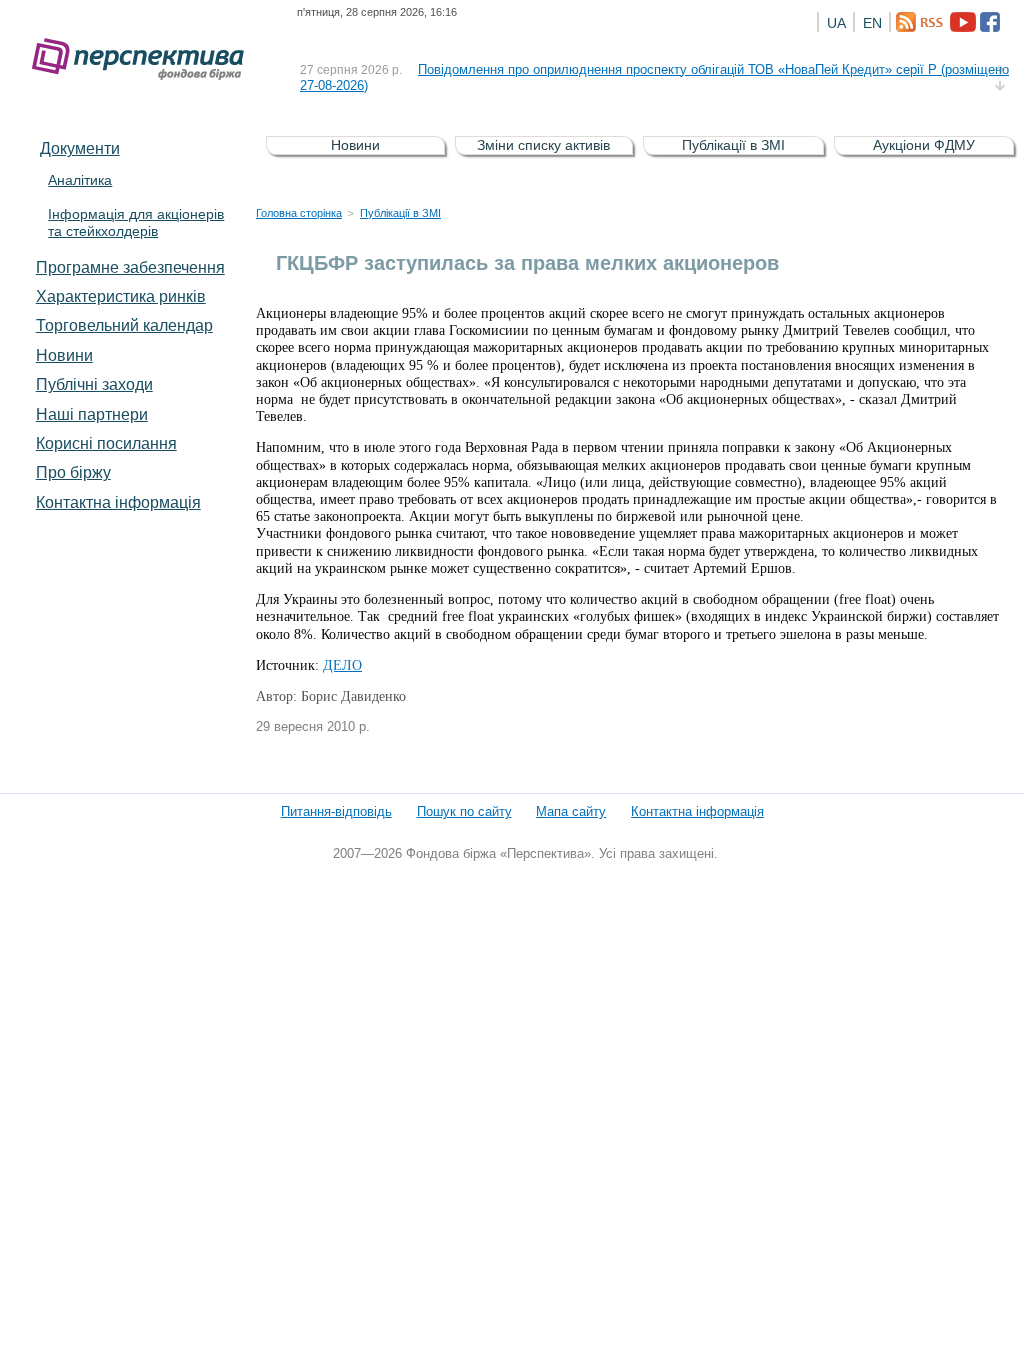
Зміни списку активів (543, 145)
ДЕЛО (342, 665)
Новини (64, 355)
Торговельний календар (124, 325)
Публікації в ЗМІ (733, 145)
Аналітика (80, 180)
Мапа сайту (571, 811)
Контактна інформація (118, 502)
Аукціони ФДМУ (924, 145)
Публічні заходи (94, 384)
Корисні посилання (106, 443)
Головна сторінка (299, 213)
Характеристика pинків (121, 296)
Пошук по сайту (464, 811)
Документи (80, 148)
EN (872, 23)
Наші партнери (92, 414)
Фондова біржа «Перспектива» (144, 59)
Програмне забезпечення (130, 267)
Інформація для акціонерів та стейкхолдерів (136, 222)
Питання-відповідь (336, 811)
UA (836, 23)
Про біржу (73, 472)
